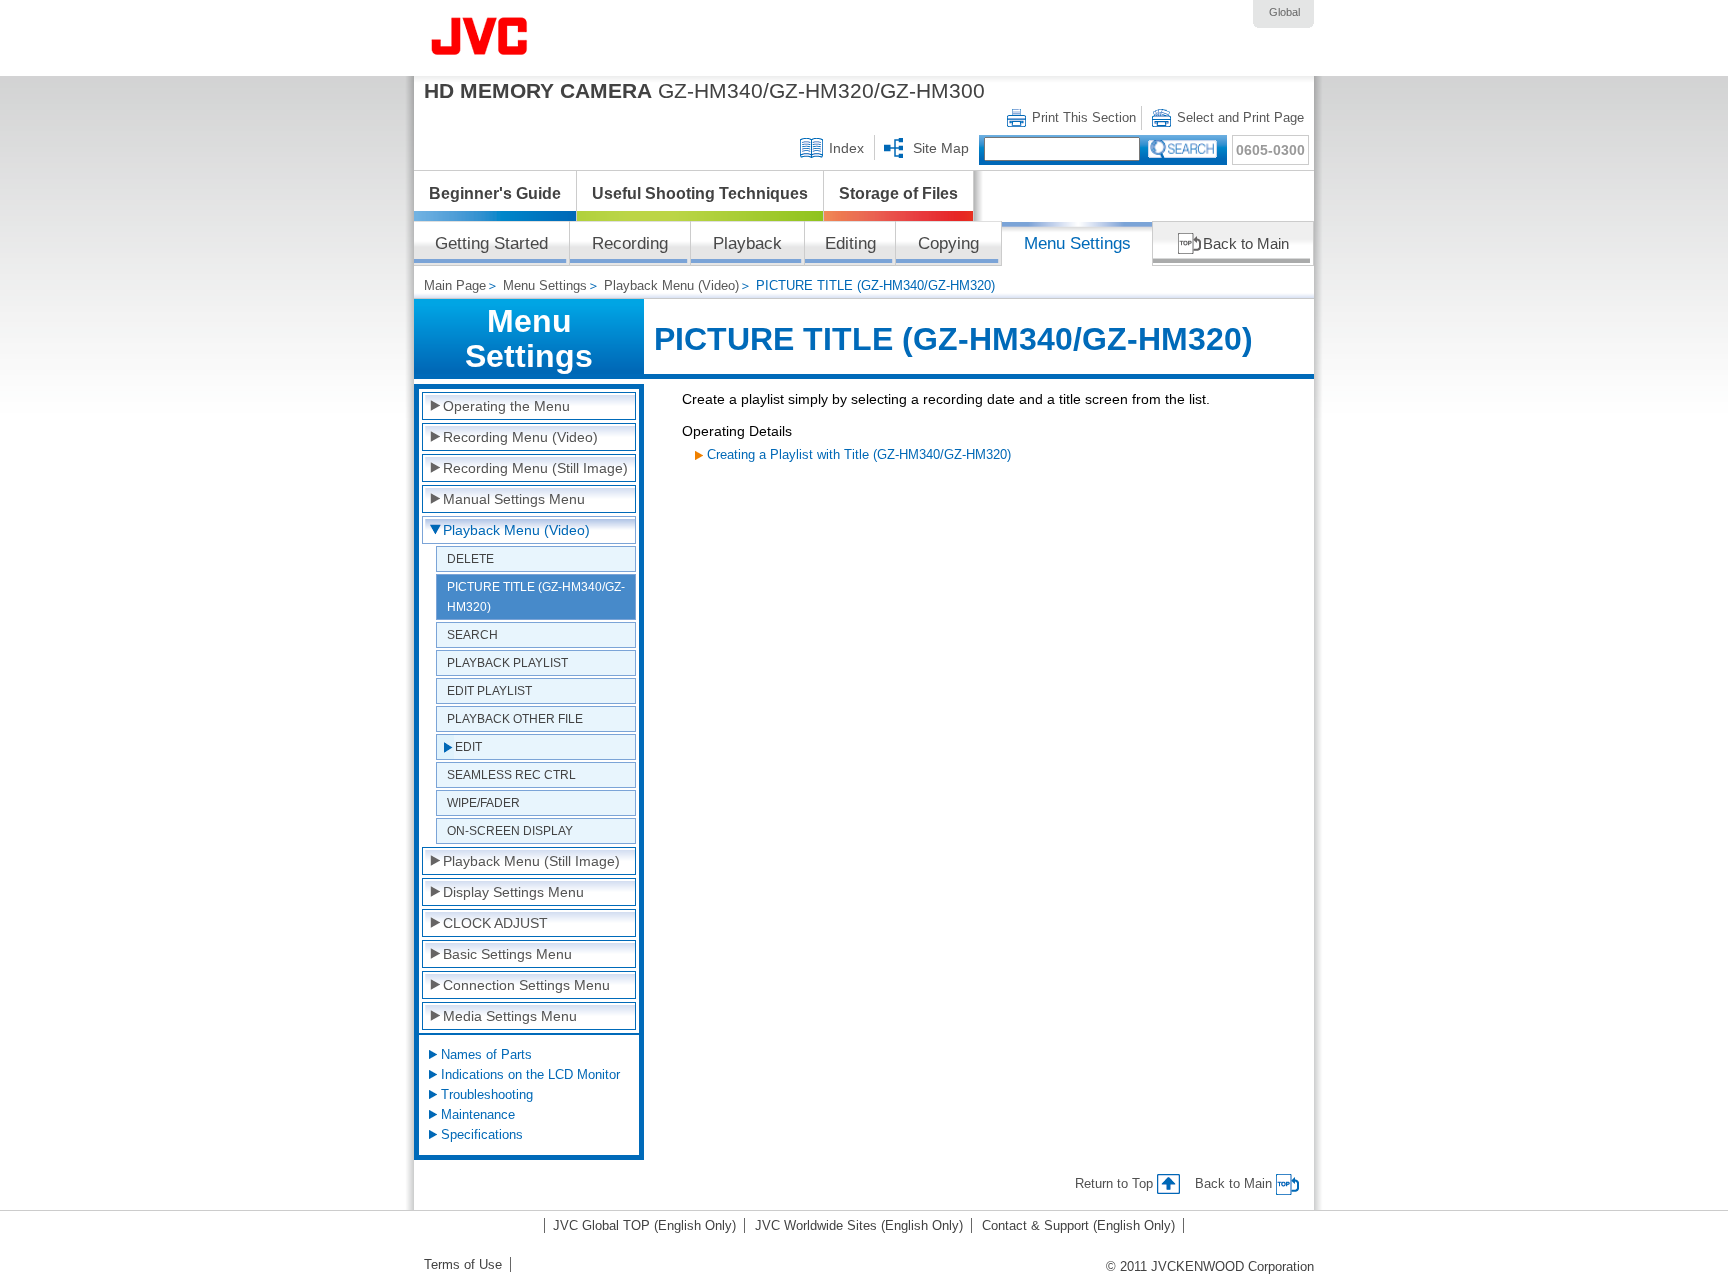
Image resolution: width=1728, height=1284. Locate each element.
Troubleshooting (487, 1094)
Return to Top (1114, 1183)
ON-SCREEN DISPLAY (510, 830)
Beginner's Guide (495, 193)
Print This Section (1084, 117)
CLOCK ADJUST (495, 923)
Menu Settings (1077, 243)
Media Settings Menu (510, 1016)
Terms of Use (463, 1264)
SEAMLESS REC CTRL (511, 774)
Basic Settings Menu (507, 954)
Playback (747, 243)
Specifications (482, 1134)
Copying (948, 243)
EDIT (468, 746)
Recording (630, 243)
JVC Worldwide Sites (859, 1225)
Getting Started (491, 243)
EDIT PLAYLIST (489, 690)
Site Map (941, 148)
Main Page (455, 285)
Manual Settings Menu (514, 499)
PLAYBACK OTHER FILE (515, 718)
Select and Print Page (1240, 117)
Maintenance (478, 1114)
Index (846, 148)
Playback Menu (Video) (671, 285)
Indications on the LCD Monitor (530, 1074)
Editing (850, 243)
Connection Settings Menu (526, 985)
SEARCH (472, 634)
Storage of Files (898, 193)
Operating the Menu (506, 406)
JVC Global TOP (644, 1225)
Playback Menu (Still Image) (531, 861)
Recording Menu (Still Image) (535, 468)
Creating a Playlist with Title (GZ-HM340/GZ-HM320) (859, 454)
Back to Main (1246, 243)
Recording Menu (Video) (520, 437)
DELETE (470, 558)
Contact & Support (1078, 1225)
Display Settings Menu (513, 892)
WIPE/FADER (483, 802)
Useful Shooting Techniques (700, 193)
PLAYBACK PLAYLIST (507, 662)
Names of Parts (486, 1054)
